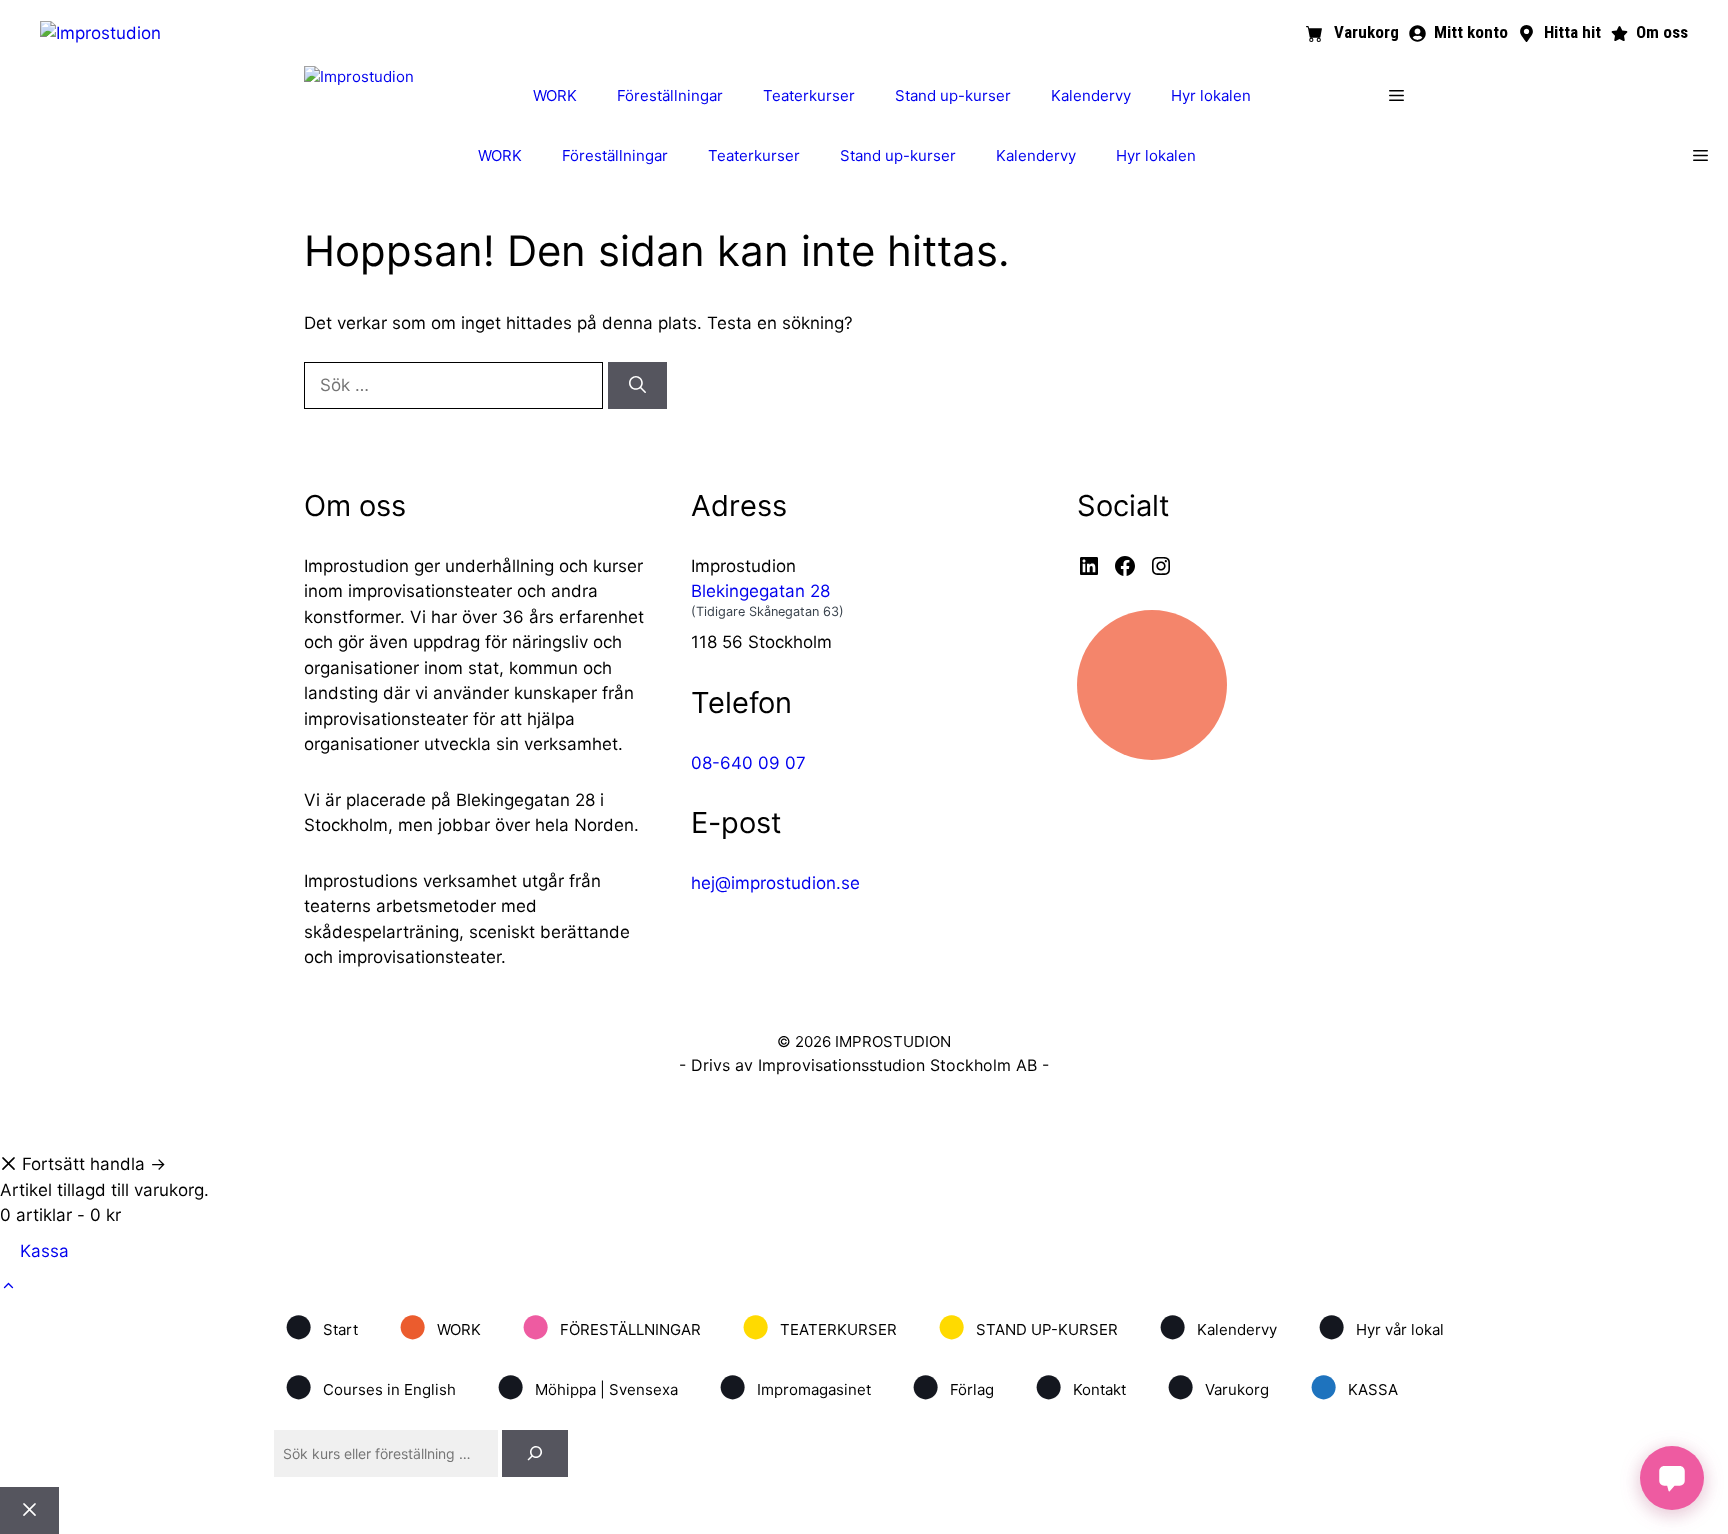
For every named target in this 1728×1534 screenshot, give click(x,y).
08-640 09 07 (748, 763)
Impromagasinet (794, 1387)
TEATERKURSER (819, 1327)
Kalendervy (1091, 95)
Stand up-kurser (953, 95)
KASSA (1353, 1387)
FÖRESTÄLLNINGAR (611, 1327)
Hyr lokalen (1211, 95)
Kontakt (1080, 1387)
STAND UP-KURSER (1027, 1327)
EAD (897, 1124)
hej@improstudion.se (775, 883)
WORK (555, 95)
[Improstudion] (359, 77)
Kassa (44, 1251)
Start (321, 1327)
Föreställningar (670, 95)
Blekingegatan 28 (760, 591)
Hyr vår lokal (1380, 1327)
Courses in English (370, 1387)
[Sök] (637, 386)
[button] (1396, 96)
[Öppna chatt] (1672, 1478)
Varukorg (1217, 1387)
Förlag (952, 1387)
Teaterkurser (809, 95)
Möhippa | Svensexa (587, 1387)
